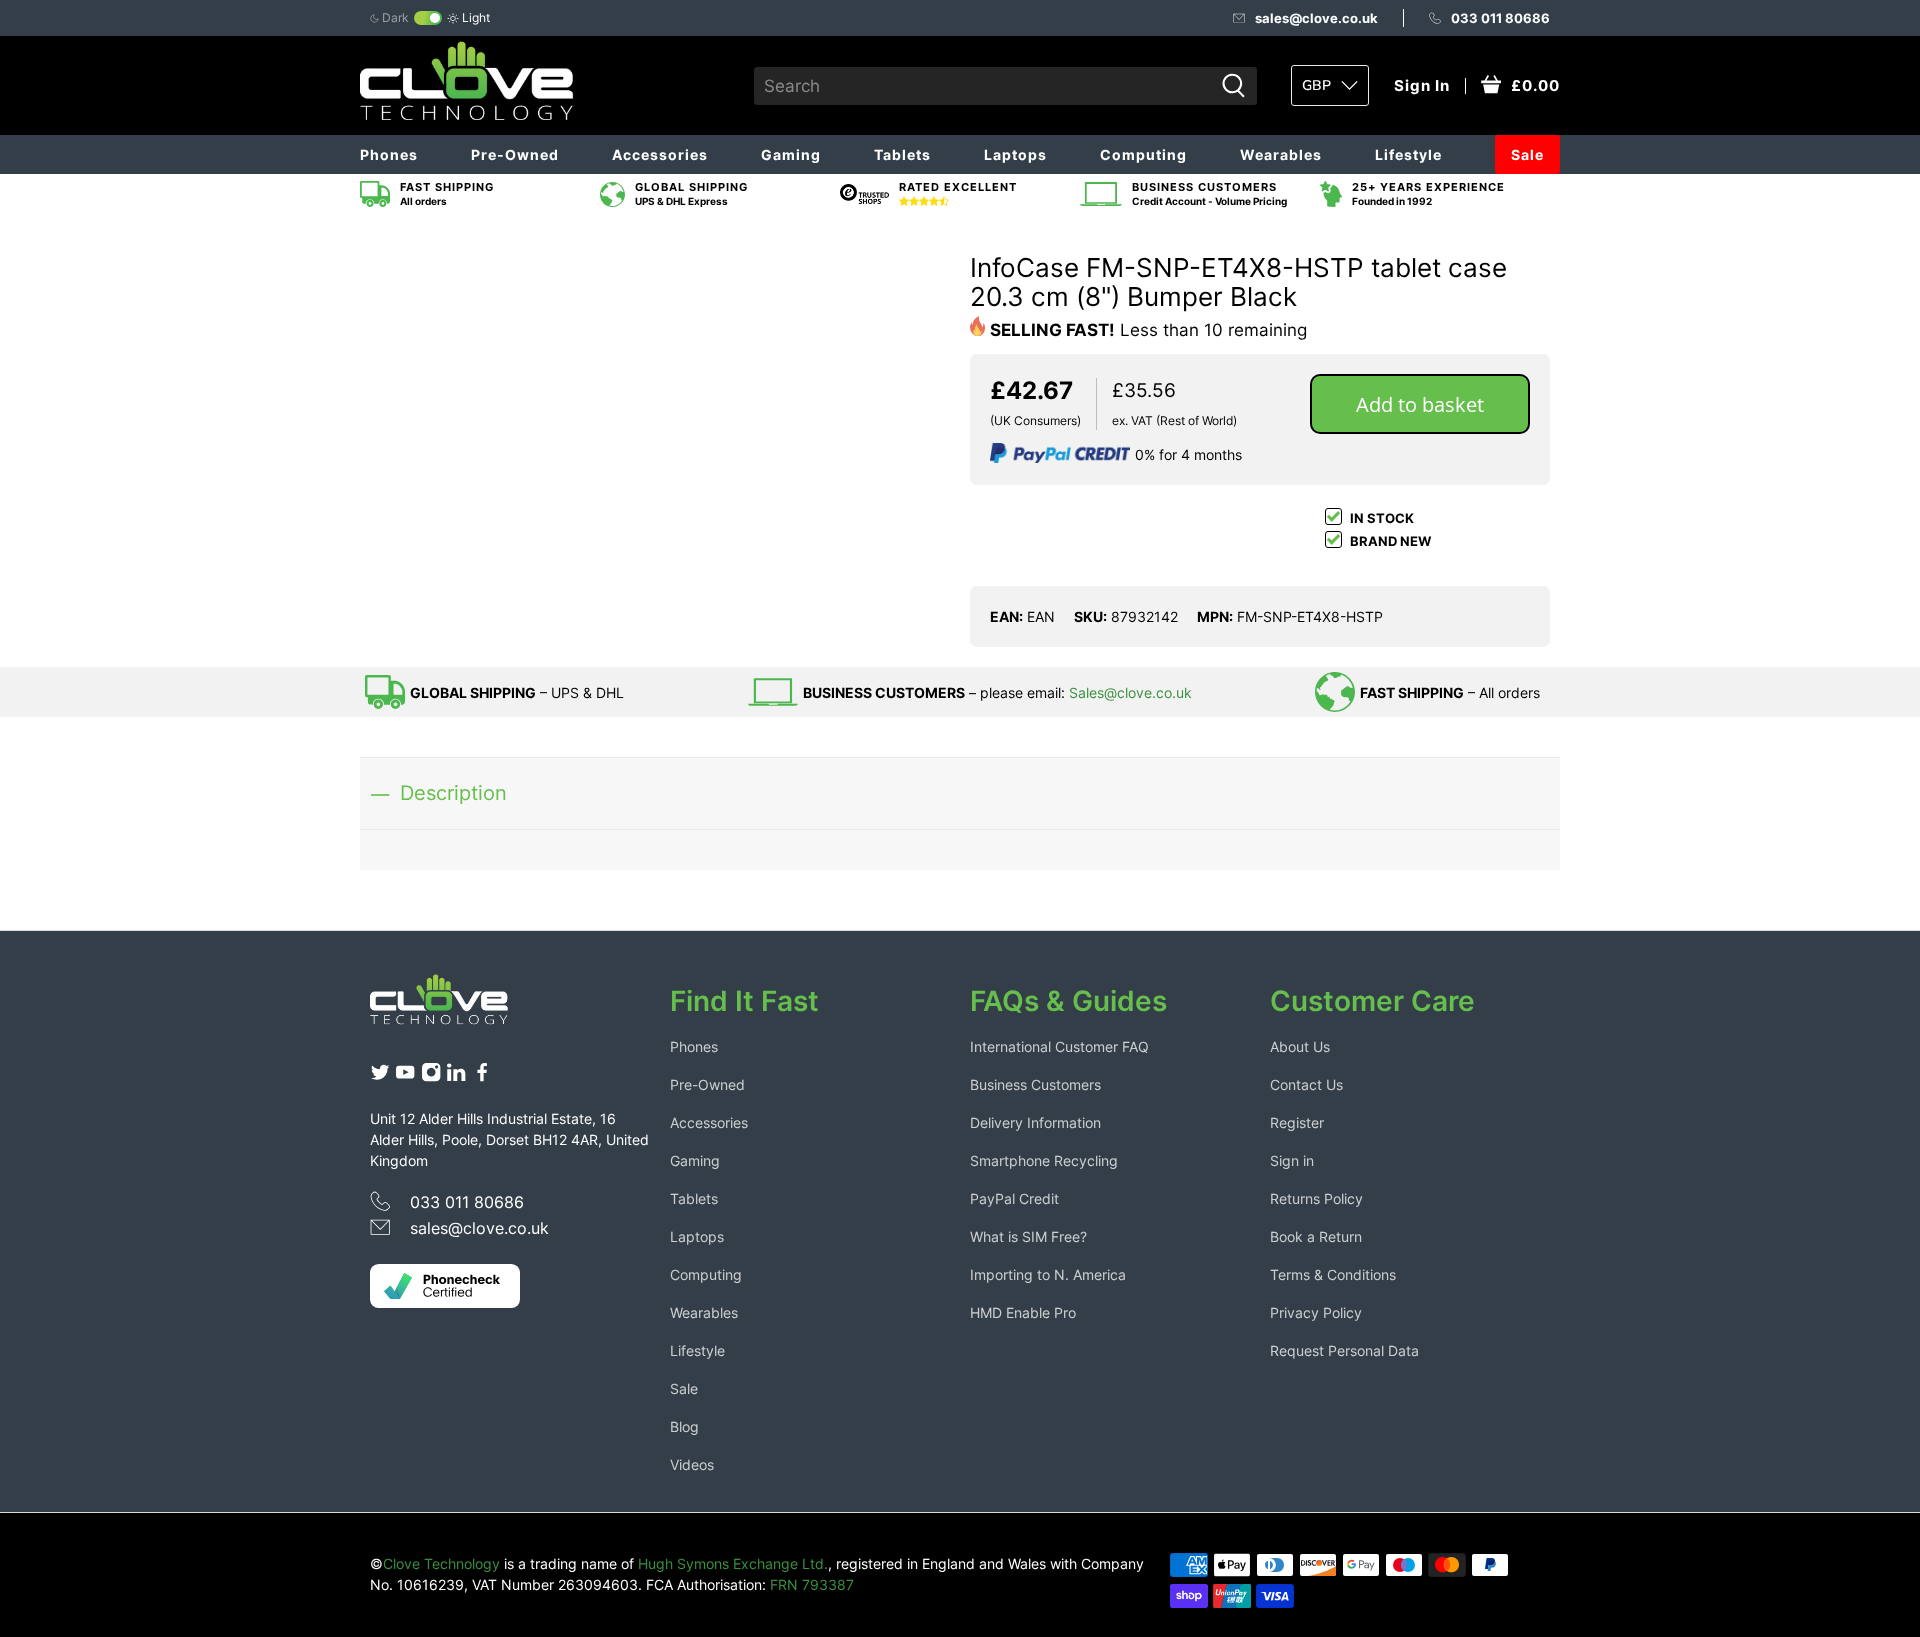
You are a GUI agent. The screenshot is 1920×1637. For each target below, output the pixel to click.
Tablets (902, 154)
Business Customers (1035, 1084)
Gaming (791, 154)
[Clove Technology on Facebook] (482, 1077)
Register (1297, 1122)
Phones (389, 154)
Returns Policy (1316, 1198)
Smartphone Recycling (1044, 1160)
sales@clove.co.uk (1316, 18)
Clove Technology (441, 1563)
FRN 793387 (812, 1584)
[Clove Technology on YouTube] (405, 1077)
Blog (684, 1426)
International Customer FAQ (1059, 1046)
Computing (1143, 154)
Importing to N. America (1048, 1274)
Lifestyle (1408, 154)
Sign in (1292, 1160)
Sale (1527, 154)
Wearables (1281, 154)
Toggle (428, 18)
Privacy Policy (1316, 1312)
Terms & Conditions (1333, 1274)
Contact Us (1306, 1084)
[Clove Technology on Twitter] (380, 1077)
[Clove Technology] (454, 1007)
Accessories (660, 154)
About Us (1300, 1046)
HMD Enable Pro (1023, 1312)
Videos (692, 1464)
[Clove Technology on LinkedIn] (456, 1077)
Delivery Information (1035, 1122)
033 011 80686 (1500, 18)
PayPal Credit (1014, 1198)
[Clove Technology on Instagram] (431, 1077)
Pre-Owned (515, 154)
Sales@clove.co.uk (1130, 692)
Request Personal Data (1344, 1350)
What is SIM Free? (1028, 1236)
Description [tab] (453, 792)
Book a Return (1316, 1236)
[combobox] (983, 86)
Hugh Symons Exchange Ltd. (733, 1563)
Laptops (1015, 154)
